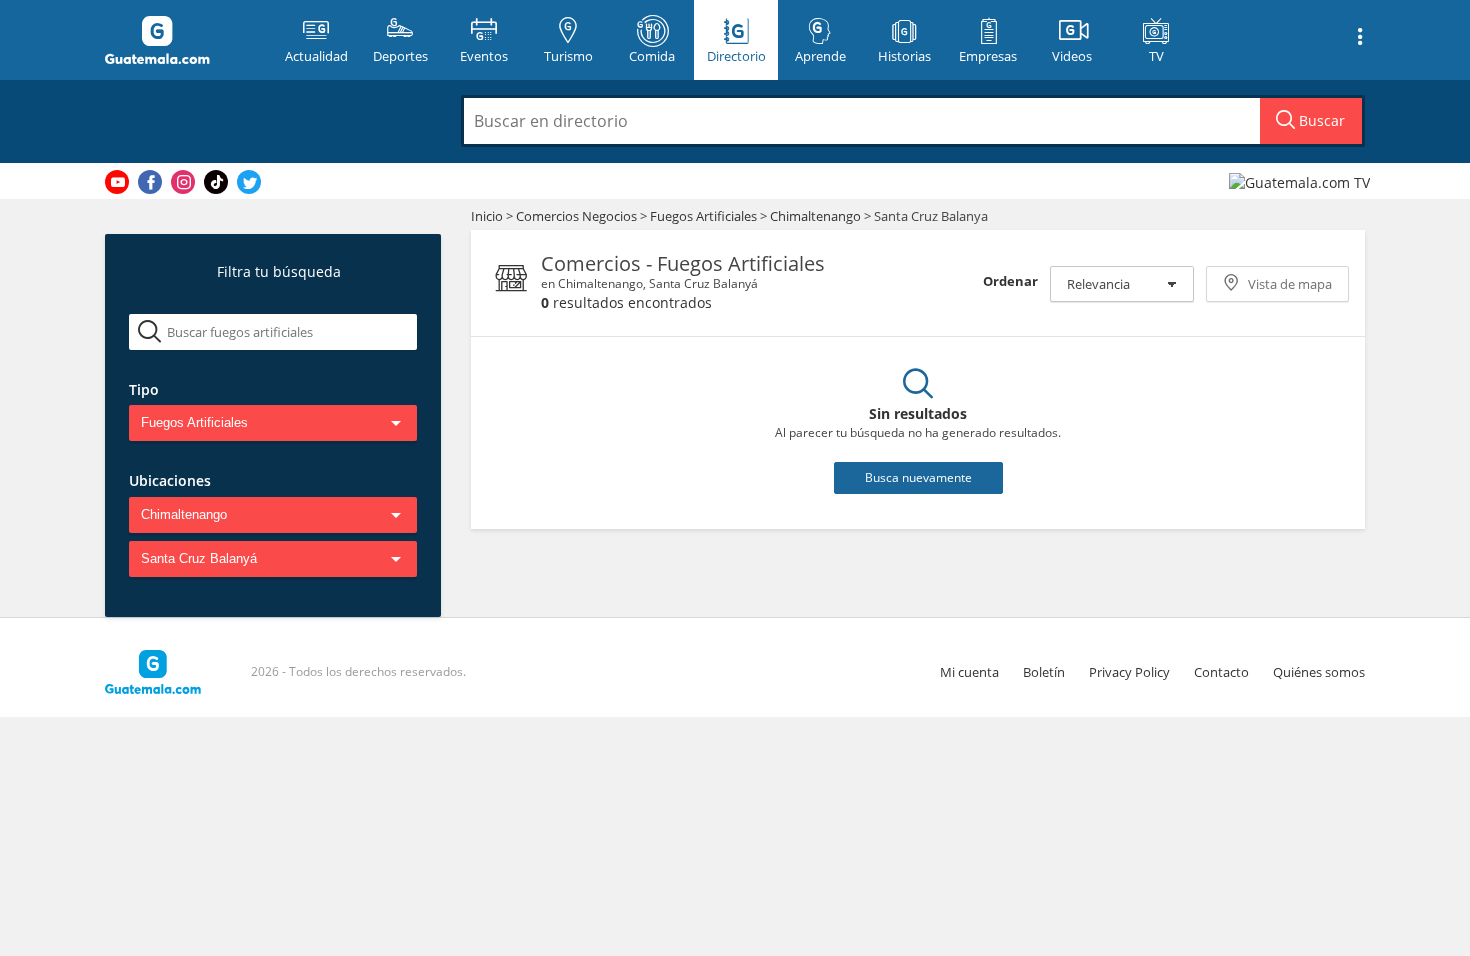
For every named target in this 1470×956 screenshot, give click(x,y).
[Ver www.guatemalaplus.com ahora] (1302, 181)
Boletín (1044, 672)
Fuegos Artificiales (705, 216)
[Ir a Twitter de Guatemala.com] (249, 182)
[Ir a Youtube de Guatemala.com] (117, 182)
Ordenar (1010, 281)
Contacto (1221, 672)
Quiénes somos (1319, 672)
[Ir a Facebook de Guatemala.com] (150, 182)
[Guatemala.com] (182, 40)
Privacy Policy (1129, 672)
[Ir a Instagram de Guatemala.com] (183, 182)
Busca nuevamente (918, 477)
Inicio (487, 216)
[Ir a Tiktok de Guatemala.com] (216, 182)
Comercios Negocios (578, 216)
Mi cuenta (969, 672)
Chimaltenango (815, 216)
